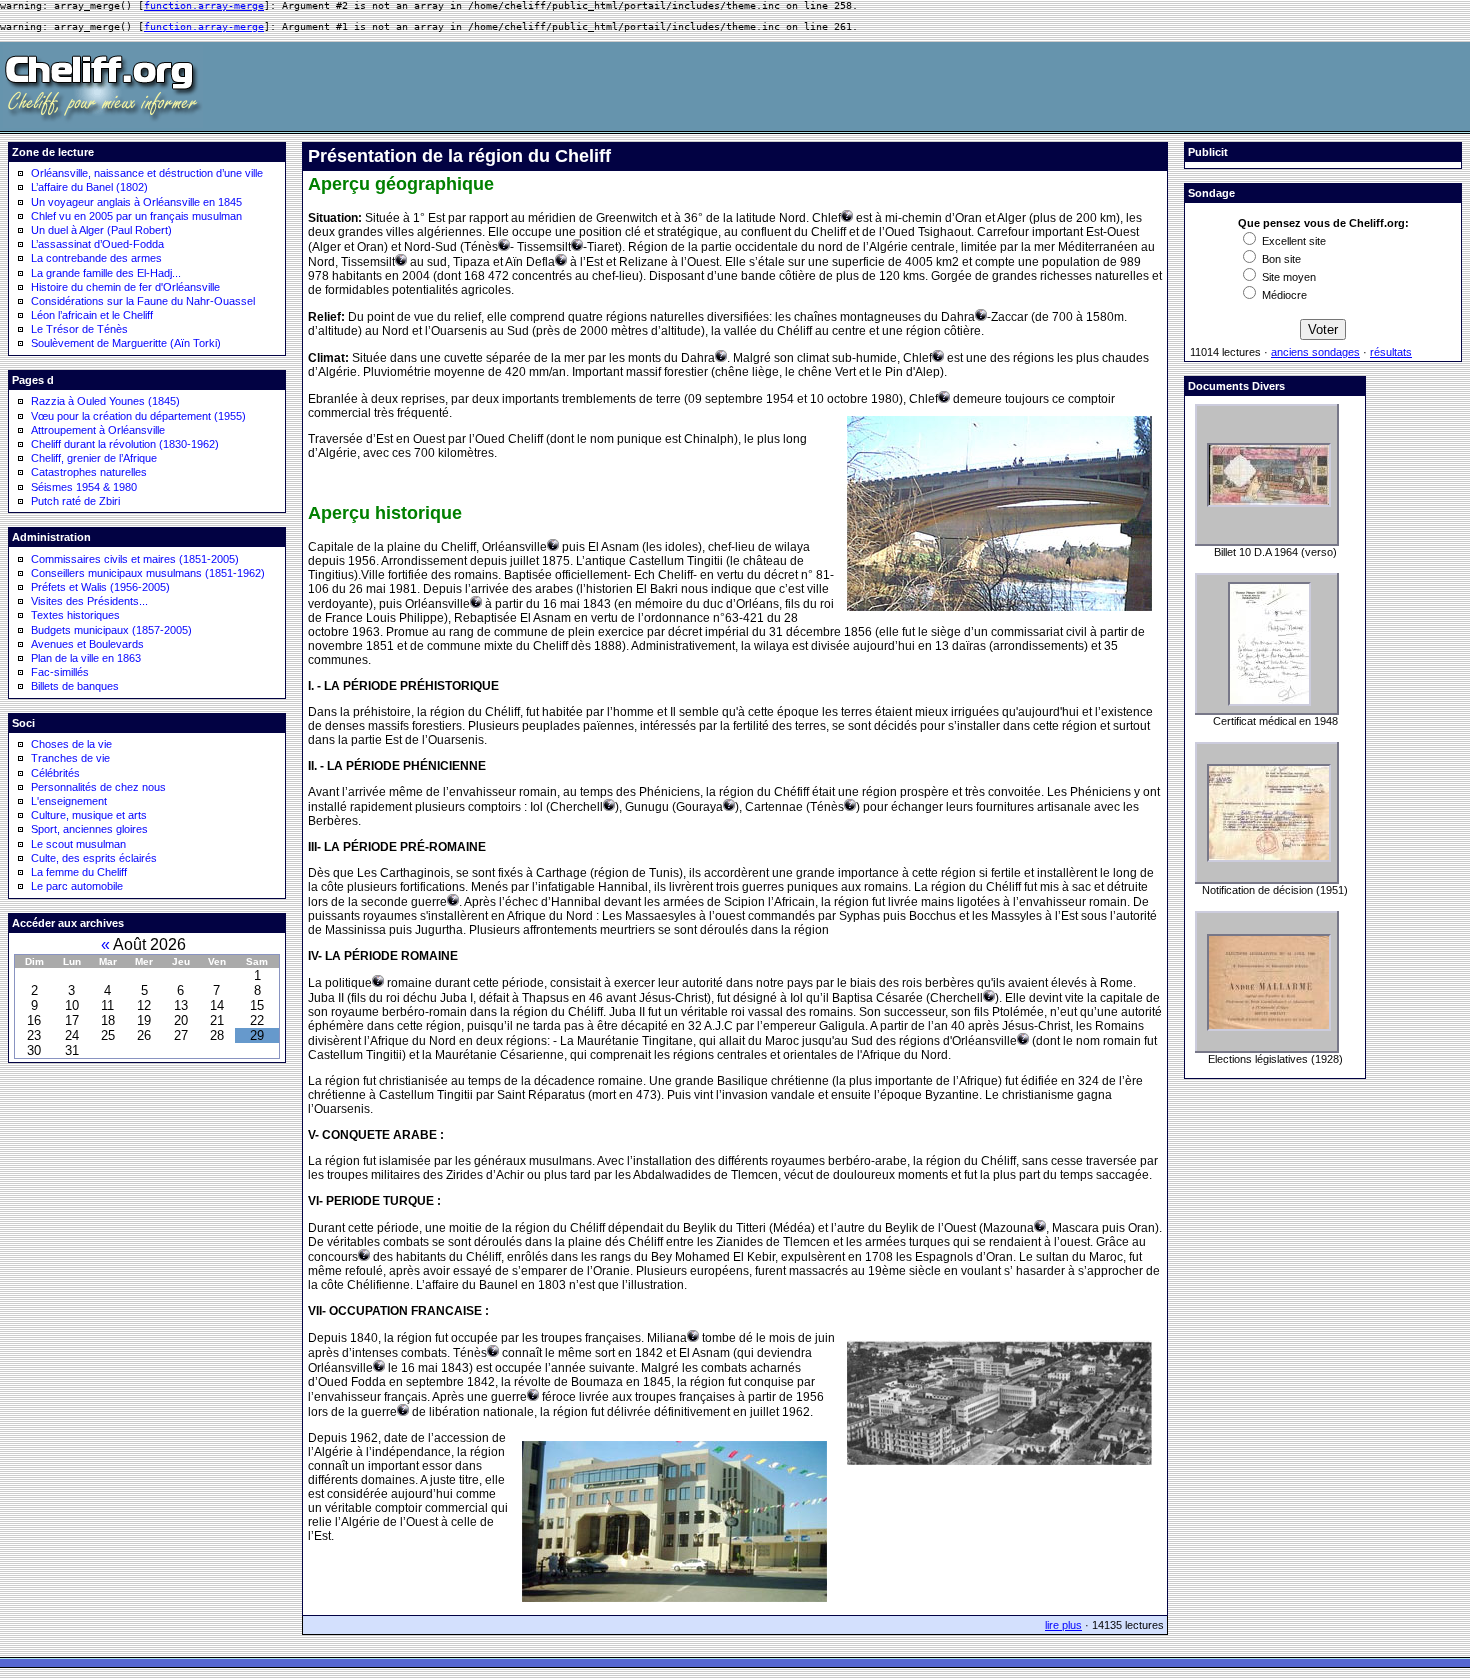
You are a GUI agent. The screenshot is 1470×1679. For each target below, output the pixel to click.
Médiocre (1283, 295)
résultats (1391, 352)
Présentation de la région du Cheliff (459, 156)
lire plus (1063, 1625)
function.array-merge (204, 5)
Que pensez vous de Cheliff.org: (1323, 223)
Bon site (1280, 259)
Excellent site (1292, 241)
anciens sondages (1315, 352)
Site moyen (1287, 277)
